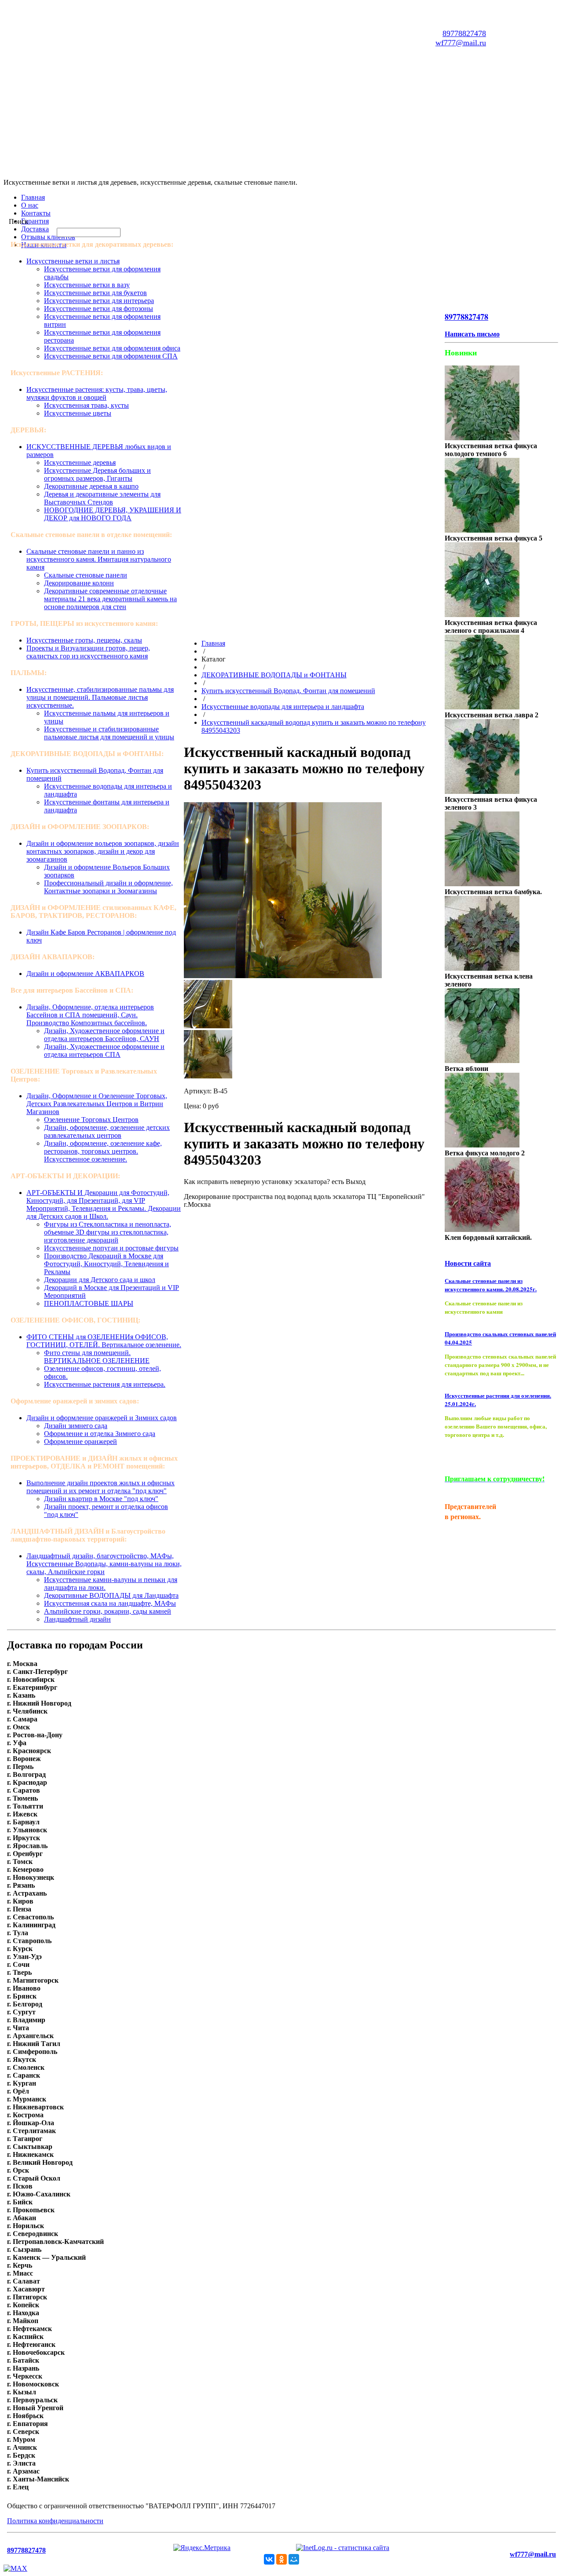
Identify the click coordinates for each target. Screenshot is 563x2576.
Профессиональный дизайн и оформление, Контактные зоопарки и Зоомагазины (108, 887)
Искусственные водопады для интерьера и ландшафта (283, 707)
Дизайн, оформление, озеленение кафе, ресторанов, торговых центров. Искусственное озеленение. (103, 1151)
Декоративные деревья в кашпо (91, 486)
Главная (33, 197)
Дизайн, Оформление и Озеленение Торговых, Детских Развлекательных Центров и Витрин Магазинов (97, 1104)
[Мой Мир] (294, 2559)
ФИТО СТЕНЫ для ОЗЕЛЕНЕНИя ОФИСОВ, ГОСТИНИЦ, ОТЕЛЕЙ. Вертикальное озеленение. (104, 1341)
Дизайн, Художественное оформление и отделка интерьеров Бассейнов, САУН (104, 1035)
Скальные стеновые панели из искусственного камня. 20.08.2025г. (491, 1285)
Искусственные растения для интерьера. (105, 1384)
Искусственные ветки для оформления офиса (112, 348)
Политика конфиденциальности (55, 2521)
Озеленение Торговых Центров (91, 1120)
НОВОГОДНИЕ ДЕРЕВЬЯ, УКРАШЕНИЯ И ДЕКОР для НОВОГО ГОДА (113, 514)
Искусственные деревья (80, 462)
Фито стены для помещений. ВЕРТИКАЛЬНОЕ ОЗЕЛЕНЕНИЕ (97, 1357)
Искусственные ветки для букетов (95, 293)
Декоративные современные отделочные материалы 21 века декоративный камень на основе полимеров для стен (110, 599)
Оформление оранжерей (80, 1441)
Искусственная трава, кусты (86, 405)
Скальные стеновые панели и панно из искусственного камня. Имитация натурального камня (99, 559)
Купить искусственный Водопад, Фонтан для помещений (288, 691)
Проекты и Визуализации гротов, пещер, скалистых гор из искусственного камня (88, 652)
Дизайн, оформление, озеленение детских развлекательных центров (107, 1131)
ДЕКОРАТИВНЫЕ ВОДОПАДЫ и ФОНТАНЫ (274, 675)
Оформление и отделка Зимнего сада (100, 1434)
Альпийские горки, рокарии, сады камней (108, 1611)
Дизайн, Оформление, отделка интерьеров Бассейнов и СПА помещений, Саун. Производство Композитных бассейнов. (90, 1015)
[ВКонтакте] (269, 2559)
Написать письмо (472, 334)
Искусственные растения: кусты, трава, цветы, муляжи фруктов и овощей (97, 393)
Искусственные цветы (78, 413)
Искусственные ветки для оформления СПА (111, 356)
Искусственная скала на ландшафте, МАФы (110, 1603)
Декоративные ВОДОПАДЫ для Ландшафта (111, 1595)
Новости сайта (468, 1263)
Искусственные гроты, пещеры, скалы (84, 640)
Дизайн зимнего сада (76, 1426)
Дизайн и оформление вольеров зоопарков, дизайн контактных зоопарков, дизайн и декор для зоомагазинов (103, 851)
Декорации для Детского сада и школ (100, 1280)
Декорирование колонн (79, 583)
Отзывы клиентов (48, 237)
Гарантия (35, 221)
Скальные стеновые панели (86, 575)
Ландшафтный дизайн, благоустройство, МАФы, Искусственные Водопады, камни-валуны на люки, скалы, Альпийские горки (104, 1564)
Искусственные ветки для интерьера (99, 301)
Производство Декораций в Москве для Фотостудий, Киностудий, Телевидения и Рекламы (106, 1264)
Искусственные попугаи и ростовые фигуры (111, 1248)
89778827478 (464, 33)
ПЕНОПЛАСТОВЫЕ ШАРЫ (89, 1303)
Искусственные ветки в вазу (87, 285)
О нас (30, 205)
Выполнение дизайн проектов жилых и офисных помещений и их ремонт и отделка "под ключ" (101, 1487)
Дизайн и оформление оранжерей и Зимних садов (102, 1418)
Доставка (35, 229)
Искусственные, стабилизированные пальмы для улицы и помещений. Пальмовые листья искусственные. (100, 697)
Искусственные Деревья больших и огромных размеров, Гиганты (97, 474)
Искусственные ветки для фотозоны (99, 309)
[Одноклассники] (281, 2559)
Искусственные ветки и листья (73, 261)
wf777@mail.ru (461, 43)
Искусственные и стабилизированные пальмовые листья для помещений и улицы (109, 733)
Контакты (36, 213)
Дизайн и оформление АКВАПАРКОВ (85, 974)
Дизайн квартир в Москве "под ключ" (101, 1499)
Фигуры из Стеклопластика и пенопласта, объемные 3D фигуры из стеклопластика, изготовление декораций (108, 1232)
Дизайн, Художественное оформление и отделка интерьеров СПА (104, 1050)
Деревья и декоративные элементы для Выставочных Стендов (102, 498)
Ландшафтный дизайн (77, 1619)
